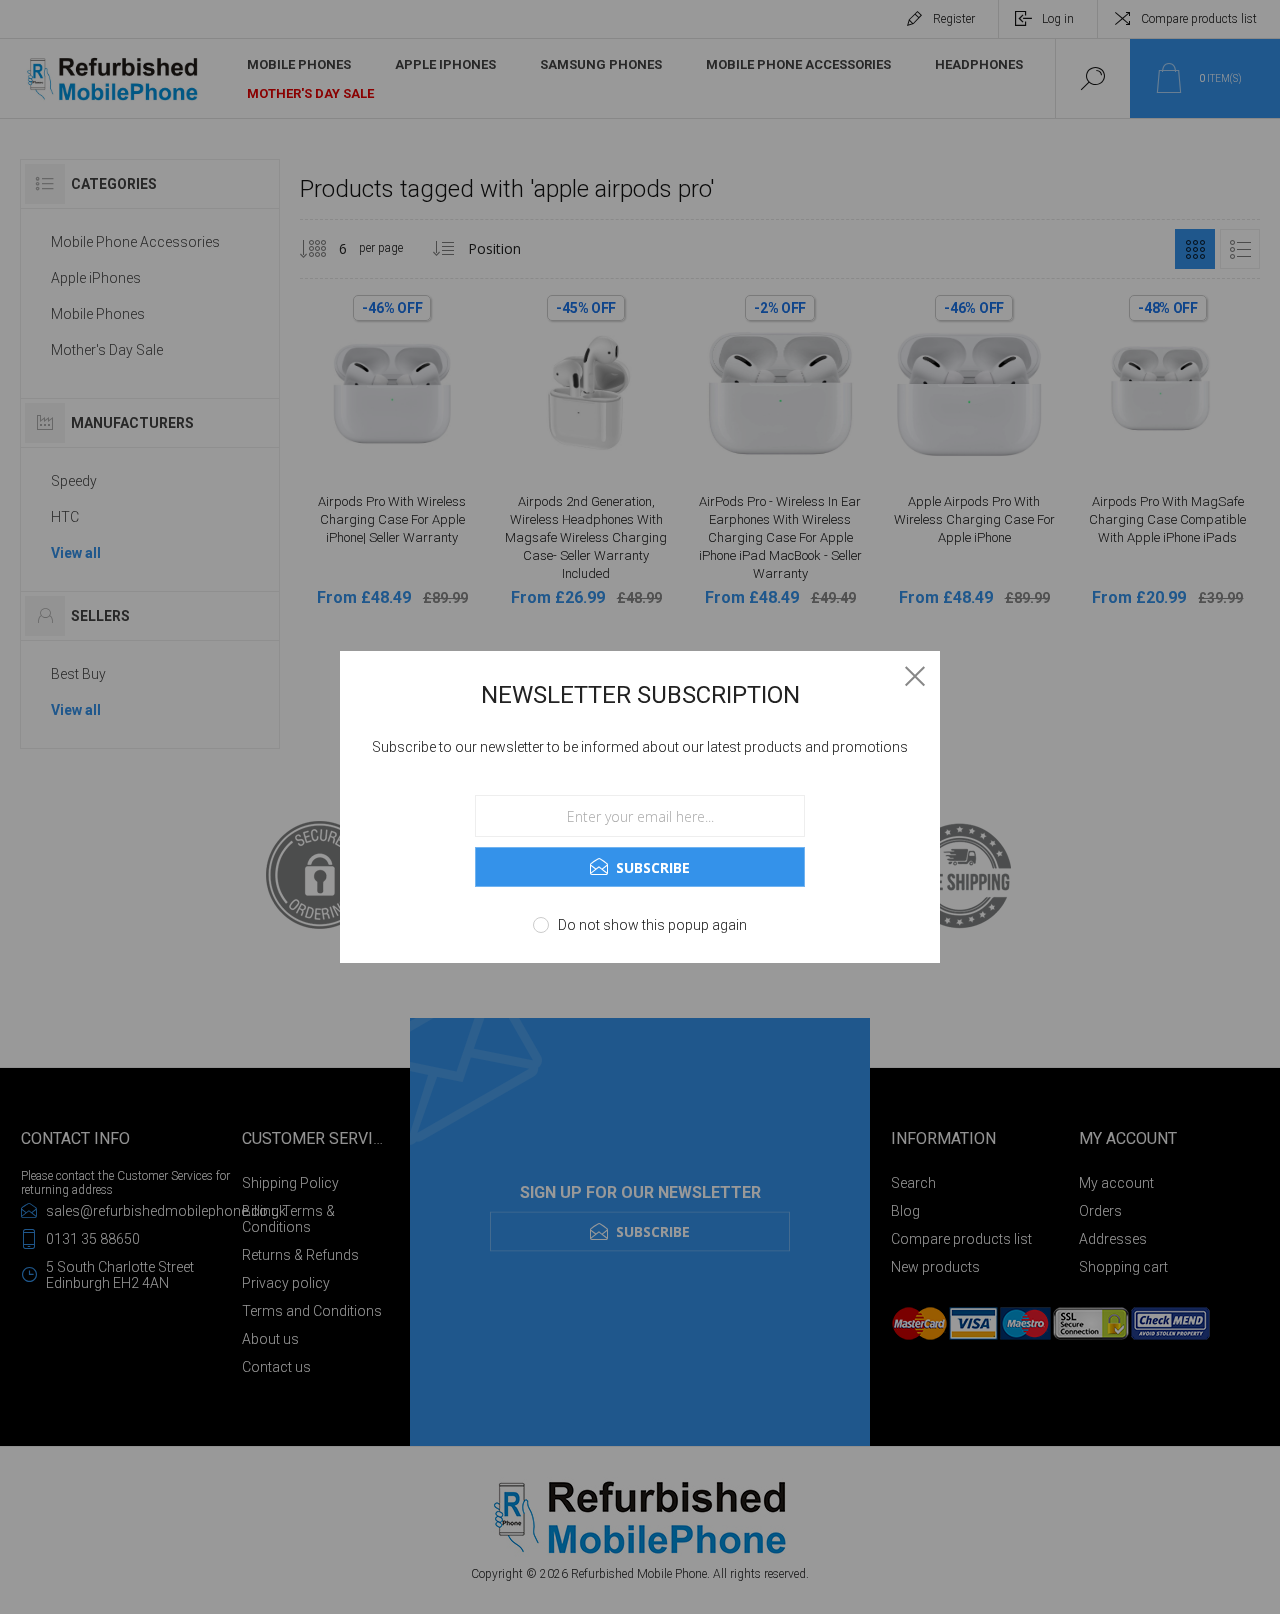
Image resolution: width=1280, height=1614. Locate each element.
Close (915, 676)
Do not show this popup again (652, 925)
